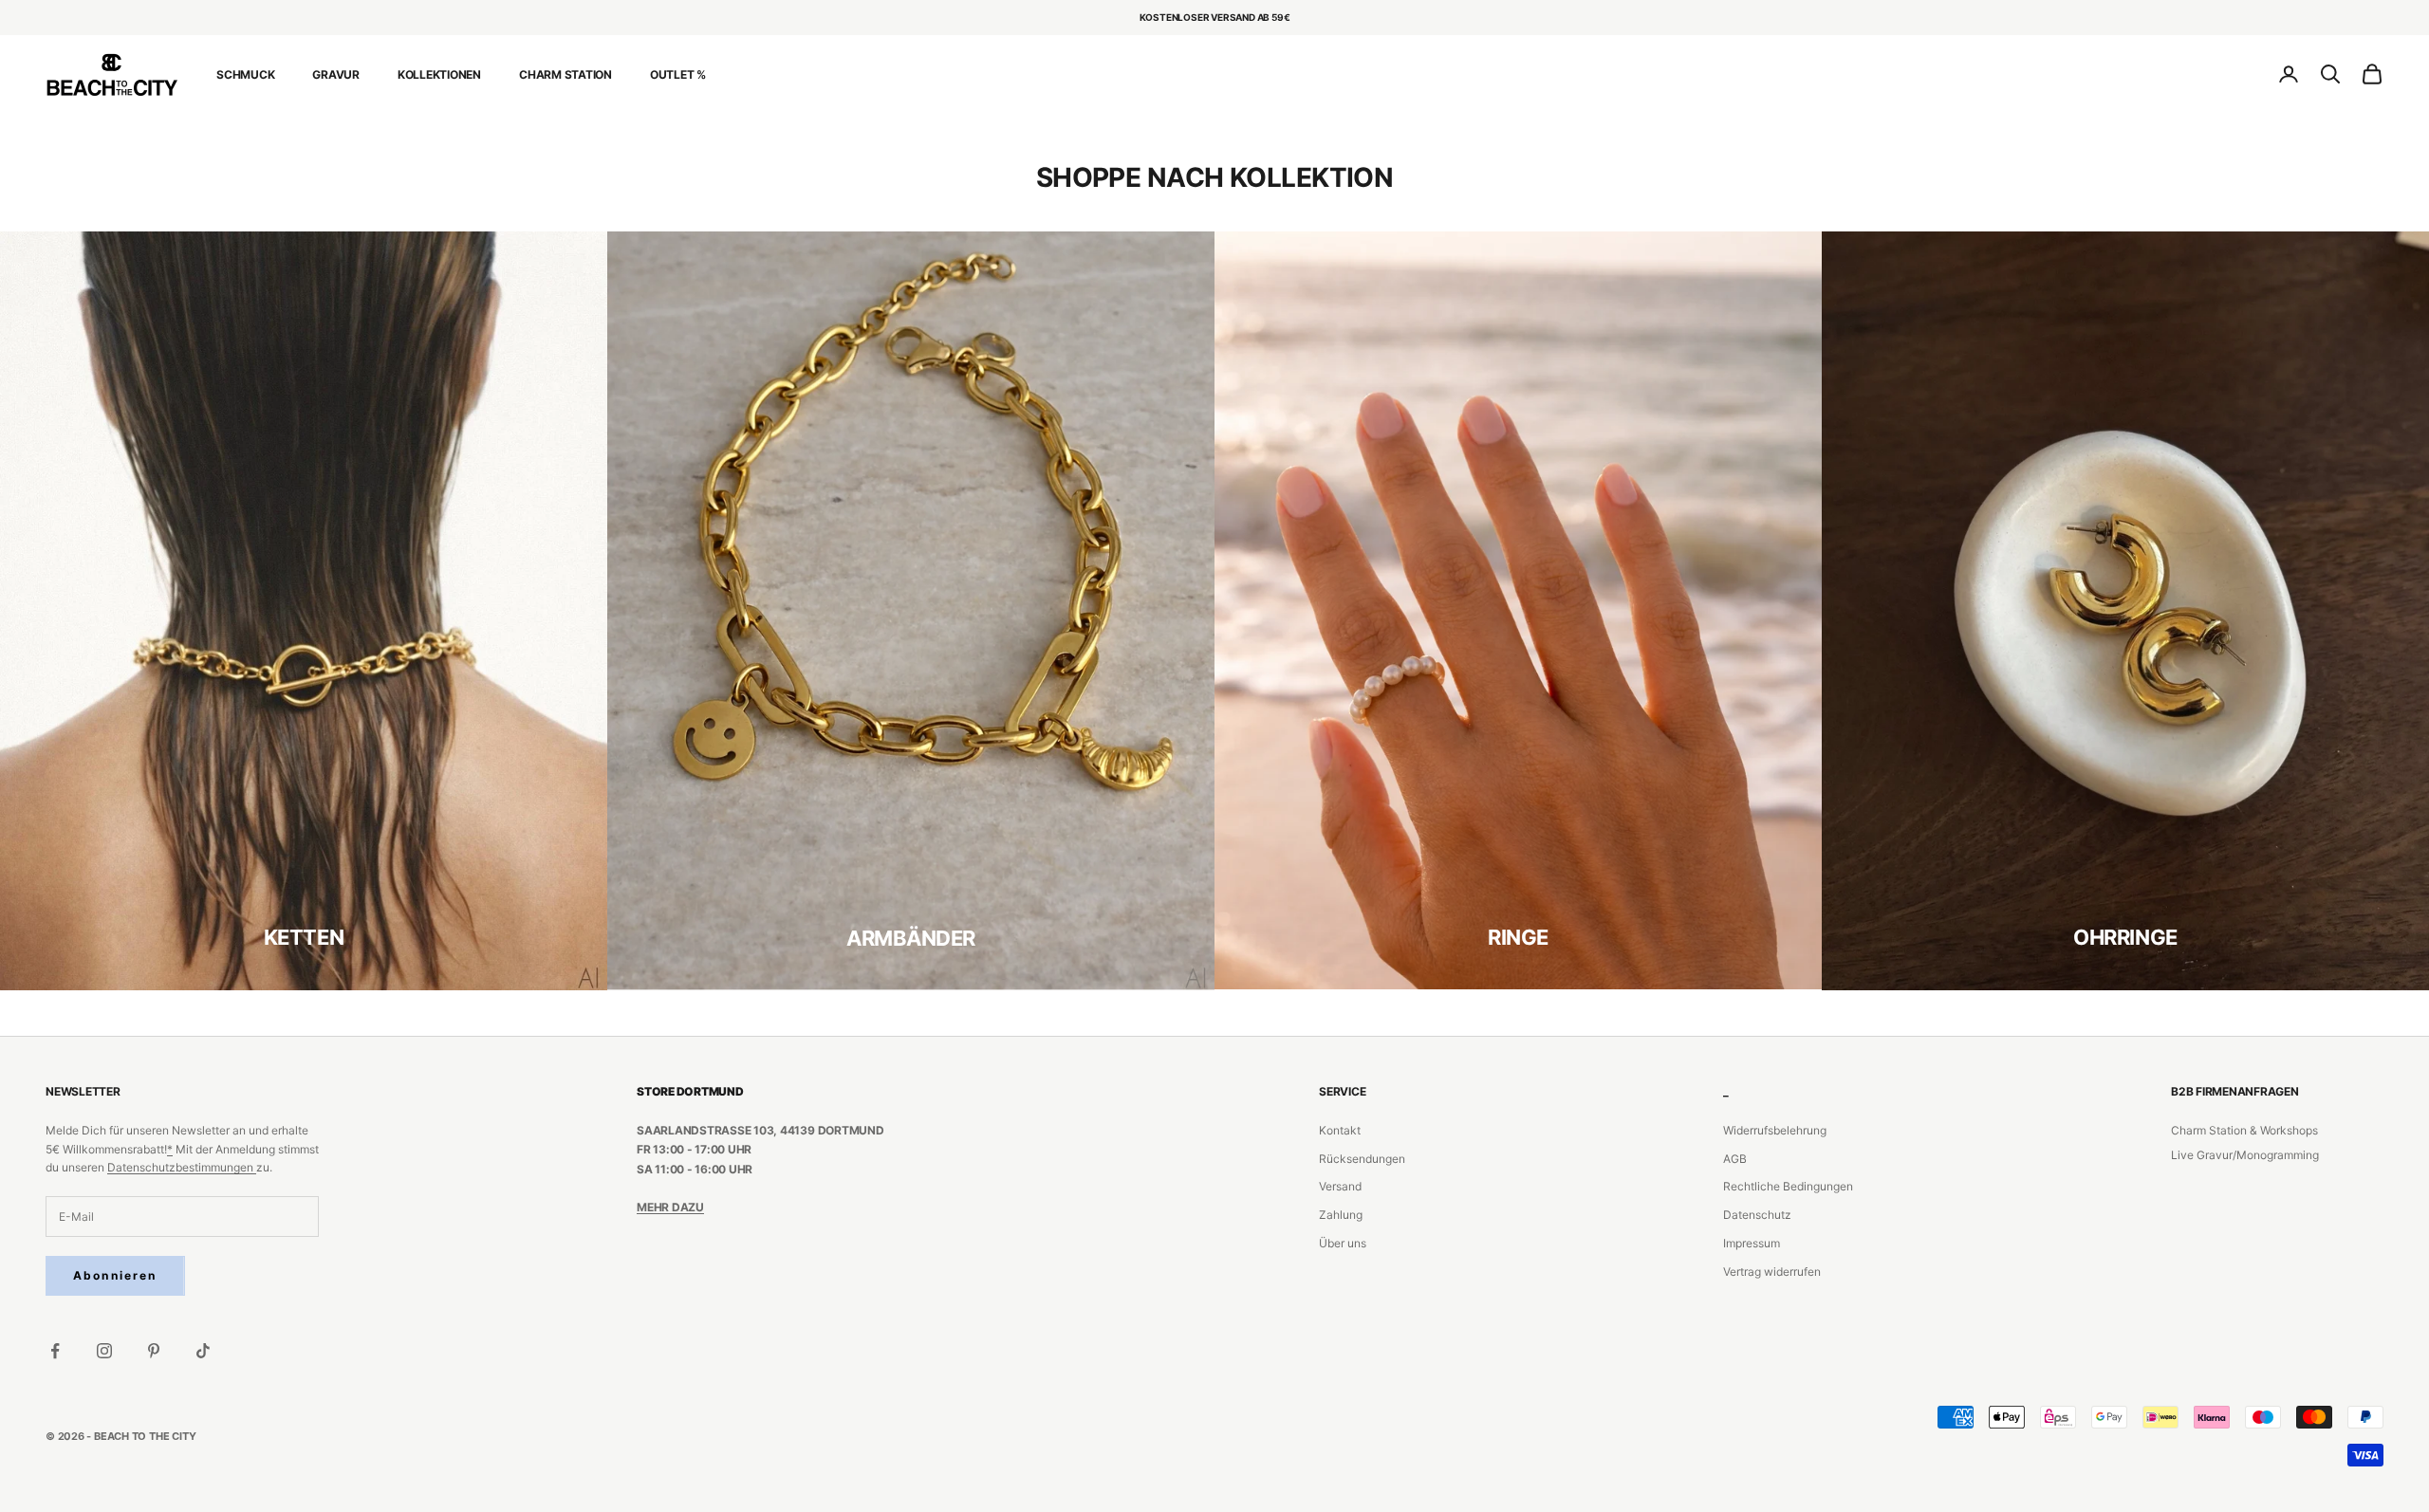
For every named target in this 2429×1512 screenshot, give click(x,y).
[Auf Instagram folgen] (104, 1351)
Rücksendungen (1362, 1159)
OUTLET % (678, 74)
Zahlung (1341, 1215)
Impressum (1752, 1243)
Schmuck (245, 74)
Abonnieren (115, 1275)
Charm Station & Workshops (2244, 1130)
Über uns (1343, 1243)
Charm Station (566, 74)
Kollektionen (439, 74)
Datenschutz (1757, 1215)
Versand (1340, 1186)
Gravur (336, 74)
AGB (1735, 1159)
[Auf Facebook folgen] (55, 1351)
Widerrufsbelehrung (1775, 1130)
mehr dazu (670, 1207)
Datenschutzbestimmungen (182, 1167)
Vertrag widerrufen (1772, 1272)
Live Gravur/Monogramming (2245, 1155)
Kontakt (1340, 1130)
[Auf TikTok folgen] (203, 1351)
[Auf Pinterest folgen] (154, 1351)
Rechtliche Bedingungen (1788, 1186)
